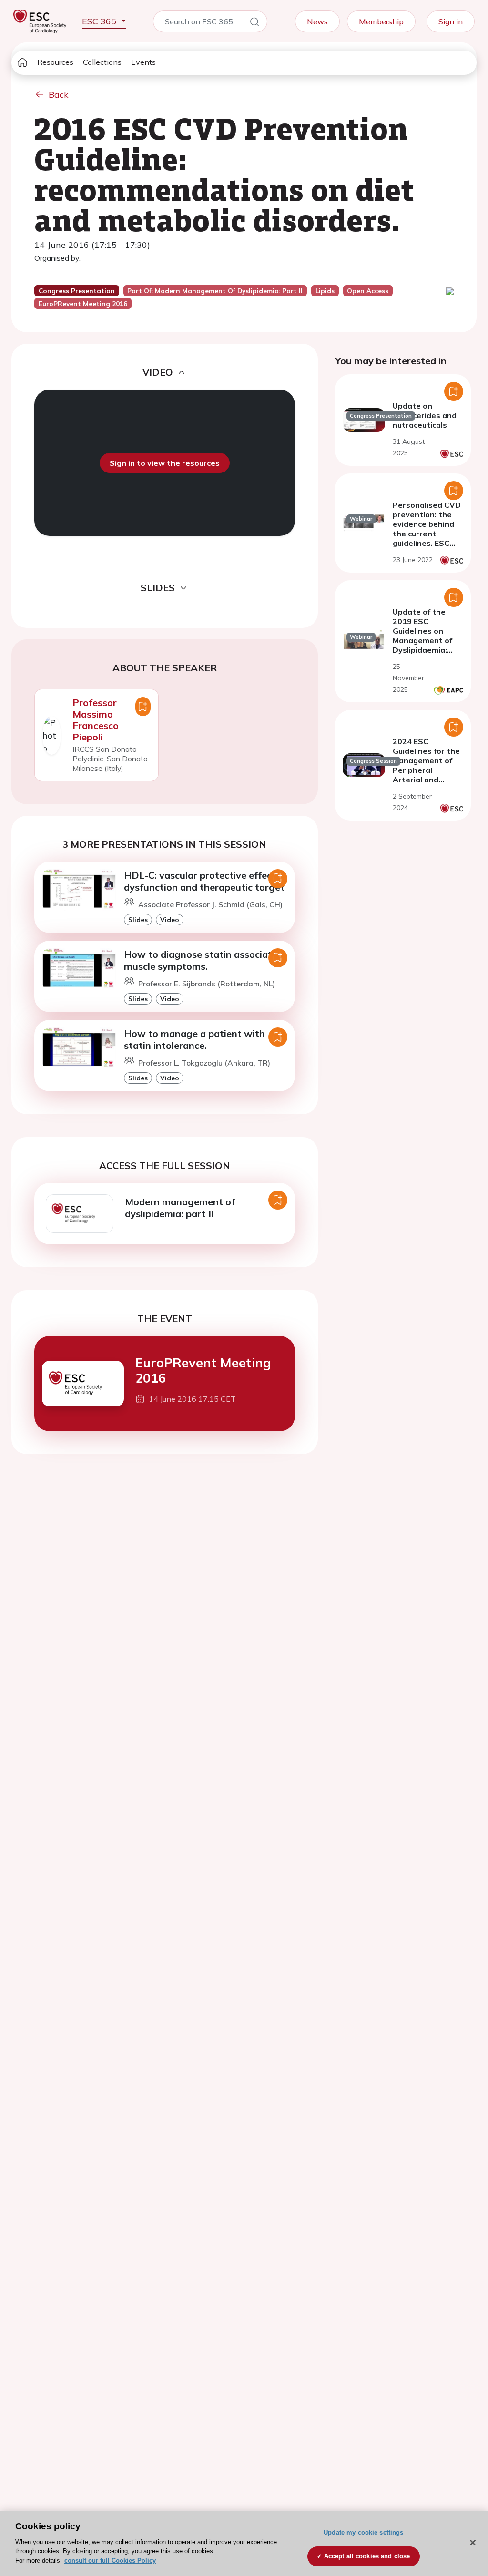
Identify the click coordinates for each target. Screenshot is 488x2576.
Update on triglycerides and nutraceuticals (425, 415)
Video (170, 919)
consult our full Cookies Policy (110, 2561)
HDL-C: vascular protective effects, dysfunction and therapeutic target (204, 881)
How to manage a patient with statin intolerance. (194, 1039)
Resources (55, 62)
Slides (138, 919)
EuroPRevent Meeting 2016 (203, 1370)
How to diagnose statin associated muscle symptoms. (203, 960)
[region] (244, 2544)
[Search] (254, 23)
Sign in (451, 21)
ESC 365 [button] (100, 21)
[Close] (473, 2543)
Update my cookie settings (363, 2532)
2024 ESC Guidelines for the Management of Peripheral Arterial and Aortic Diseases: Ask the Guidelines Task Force (426, 780)
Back (59, 95)
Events (143, 62)
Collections (102, 62)
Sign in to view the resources (165, 463)
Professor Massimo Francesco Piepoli (96, 720)
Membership (381, 21)
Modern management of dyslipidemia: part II (180, 1208)
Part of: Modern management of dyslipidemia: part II (215, 291)
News (317, 21)
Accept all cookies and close (367, 2556)
